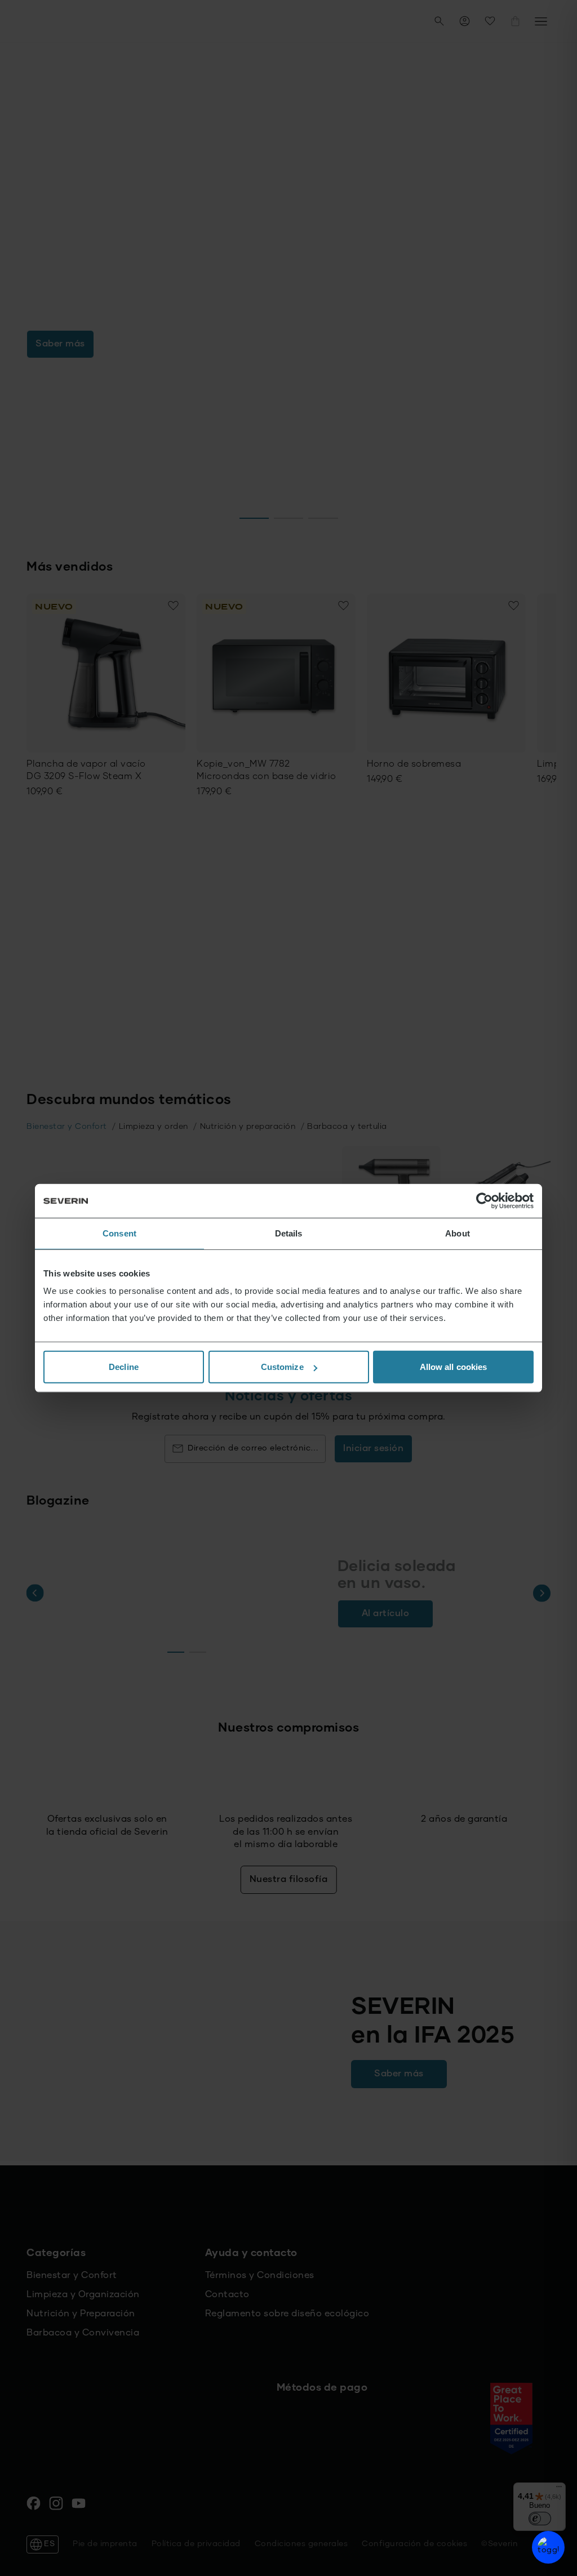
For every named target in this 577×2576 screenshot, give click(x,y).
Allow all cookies (454, 1367)
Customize (282, 1367)
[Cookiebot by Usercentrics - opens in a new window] (484, 1200)
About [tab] (458, 1233)
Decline (124, 1367)
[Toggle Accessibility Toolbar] (548, 2547)
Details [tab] (289, 1233)
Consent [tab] (119, 1233)
